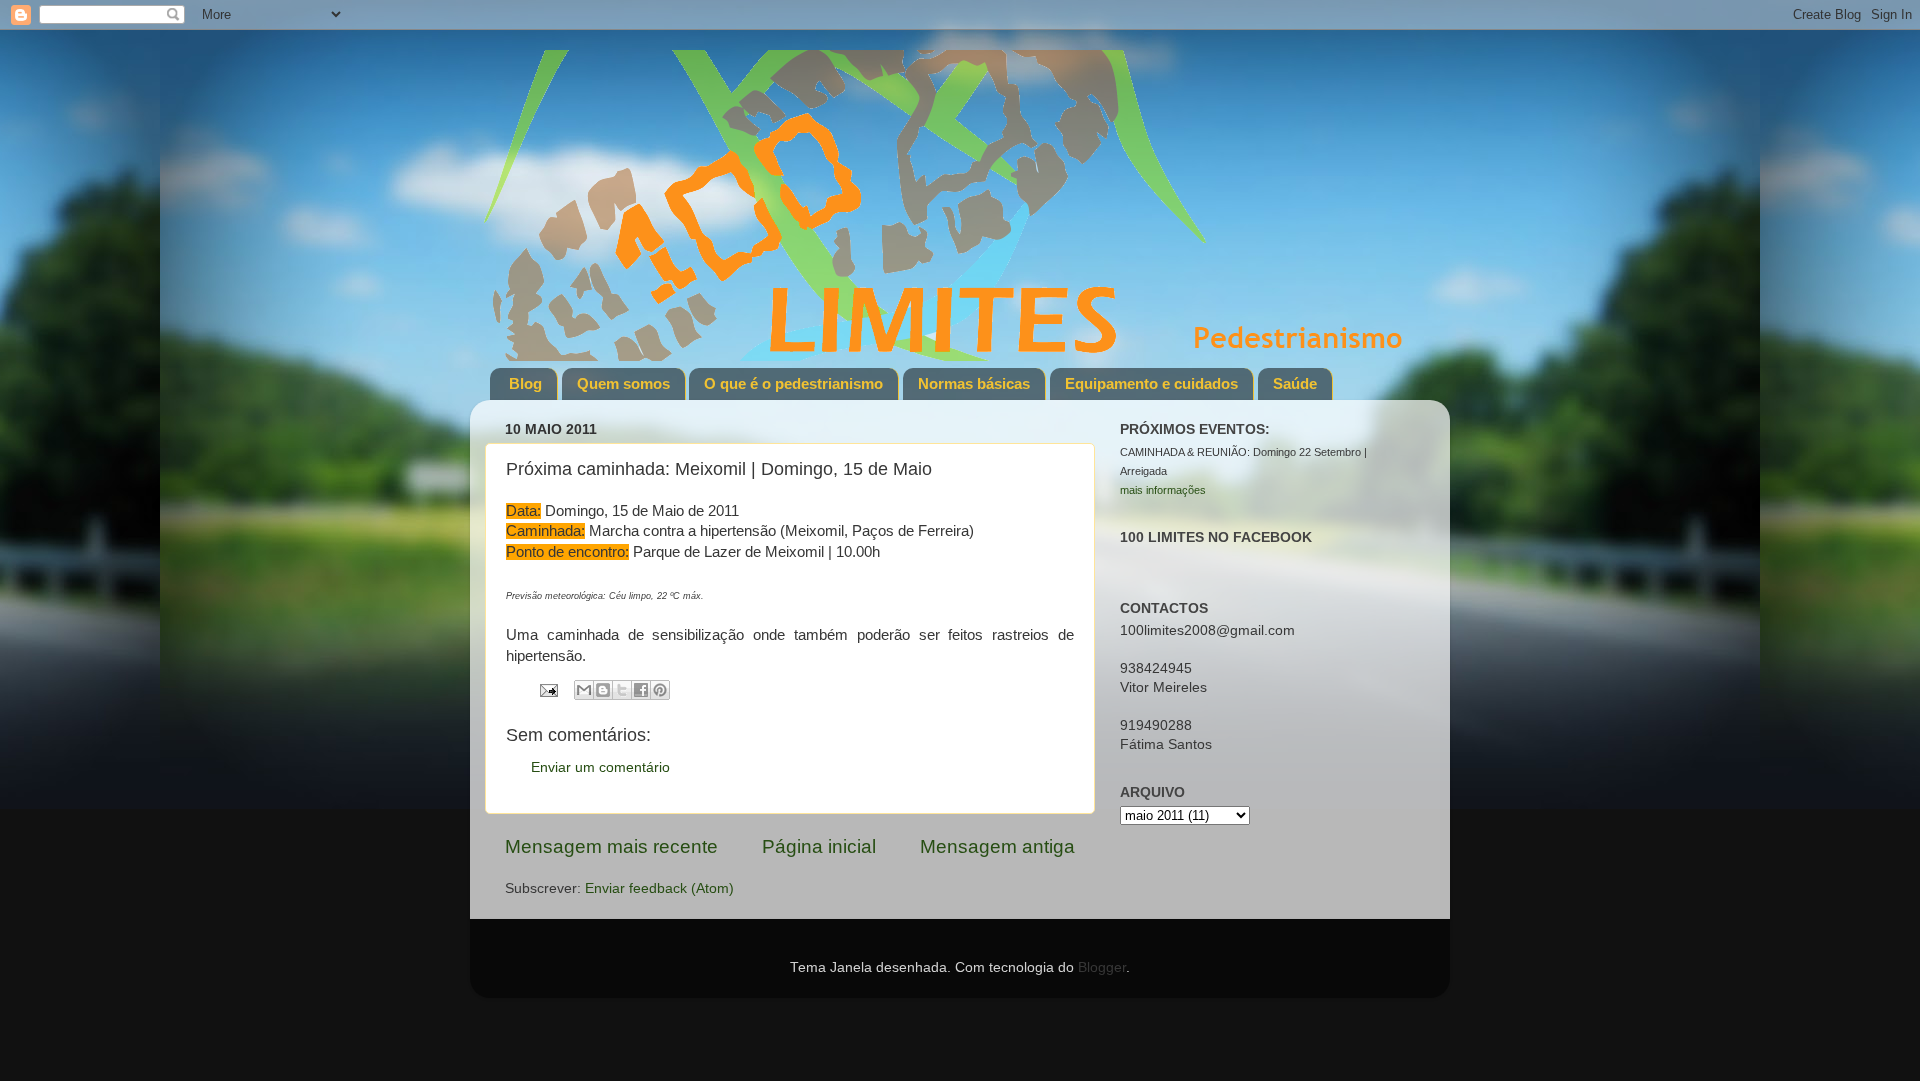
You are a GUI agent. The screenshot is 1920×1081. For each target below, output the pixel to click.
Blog (525, 383)
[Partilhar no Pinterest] (660, 690)
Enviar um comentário (600, 767)
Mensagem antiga (997, 846)
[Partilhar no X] (622, 690)
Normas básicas (974, 383)
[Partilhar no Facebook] (641, 690)
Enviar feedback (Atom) (659, 888)
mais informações (1163, 490)
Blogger (1102, 967)
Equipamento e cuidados (1151, 383)
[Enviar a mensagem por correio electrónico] (547, 689)
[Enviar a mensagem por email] (584, 690)
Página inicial (819, 846)
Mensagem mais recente (611, 846)
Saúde (1295, 383)
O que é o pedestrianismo (793, 383)
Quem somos (623, 383)
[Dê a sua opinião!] (603, 690)
